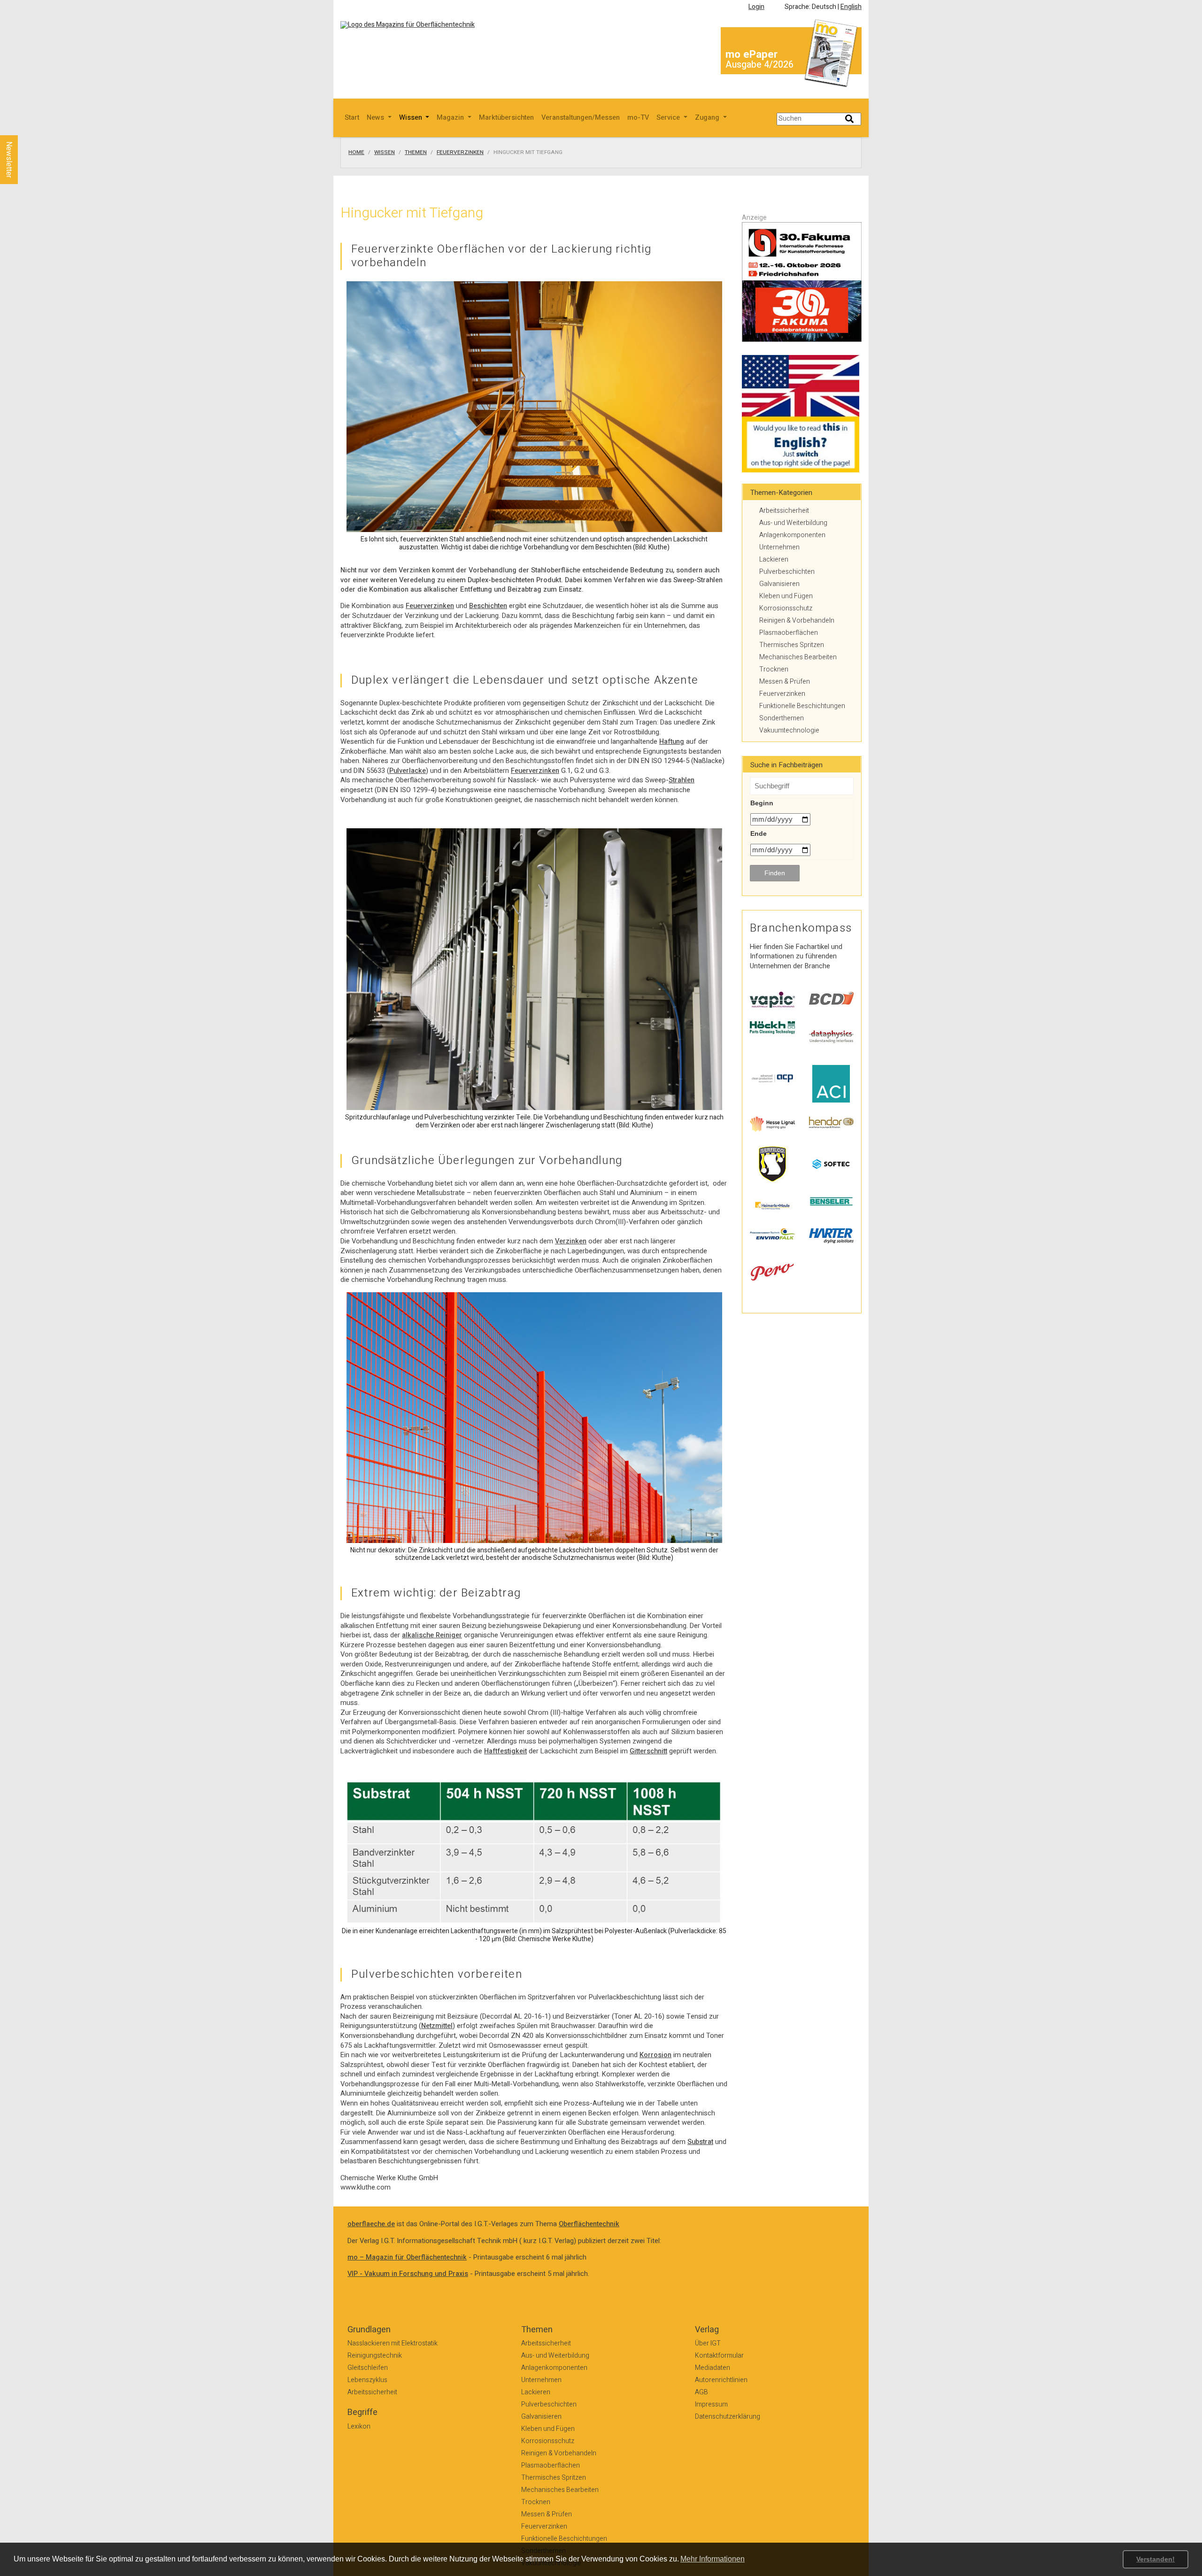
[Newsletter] (24, 126)
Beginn (762, 803)
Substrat (700, 2142)
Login (756, 7)
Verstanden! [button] (1156, 2559)
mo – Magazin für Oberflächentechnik (407, 2257)
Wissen (385, 153)
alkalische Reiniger (432, 1635)
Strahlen (682, 780)
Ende (759, 833)
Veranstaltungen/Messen (581, 118)
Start (352, 118)
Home (356, 153)
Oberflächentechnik (589, 2224)
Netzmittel (437, 2026)
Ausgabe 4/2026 (759, 65)
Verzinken (571, 1241)
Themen (416, 153)
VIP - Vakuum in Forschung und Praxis (408, 2274)
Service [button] (669, 118)
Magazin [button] (451, 118)
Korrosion (655, 2055)
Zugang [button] (708, 118)
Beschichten (488, 606)
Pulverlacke (408, 771)
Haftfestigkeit (505, 1751)
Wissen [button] (412, 118)
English (851, 7)
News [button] (376, 118)
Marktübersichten (506, 118)
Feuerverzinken (460, 153)
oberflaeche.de (371, 2224)
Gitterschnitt (648, 1751)
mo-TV (638, 118)
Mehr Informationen (713, 2559)
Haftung (672, 742)
